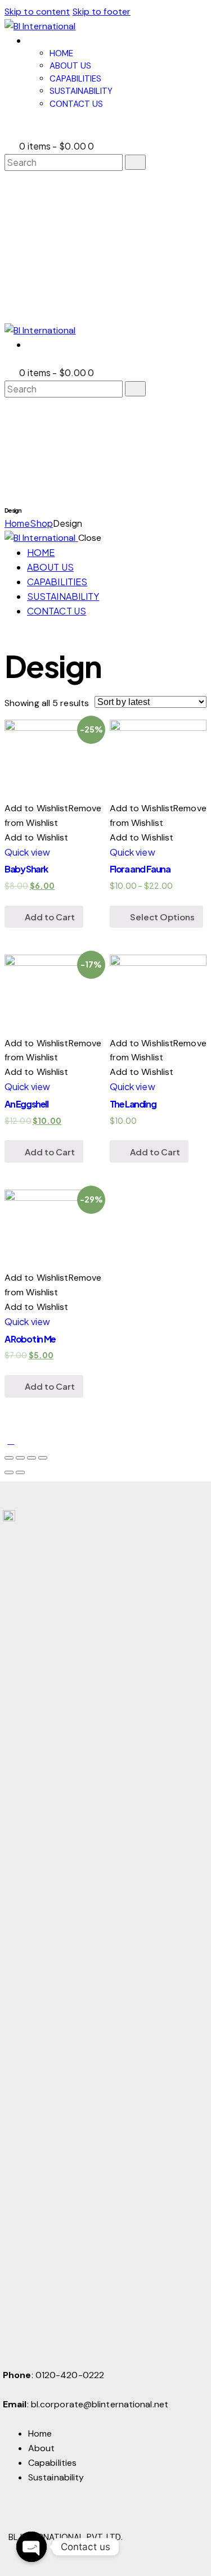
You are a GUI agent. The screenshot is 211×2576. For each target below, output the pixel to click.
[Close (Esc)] (9, 1458)
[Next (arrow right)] (20, 1472)
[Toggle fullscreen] (32, 1458)
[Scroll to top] (11, 1441)
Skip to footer (102, 12)
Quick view (27, 852)
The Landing (133, 1104)
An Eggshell (26, 1104)
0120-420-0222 (70, 2375)
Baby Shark (26, 869)
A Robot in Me (30, 1339)
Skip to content (37, 12)
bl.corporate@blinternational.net (100, 2404)
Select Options (162, 917)
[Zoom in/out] (43, 1458)
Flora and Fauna (140, 869)
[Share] (20, 1458)
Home (17, 523)
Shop (41, 523)
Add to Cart (50, 917)
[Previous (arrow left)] (9, 1472)
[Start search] (135, 162)
